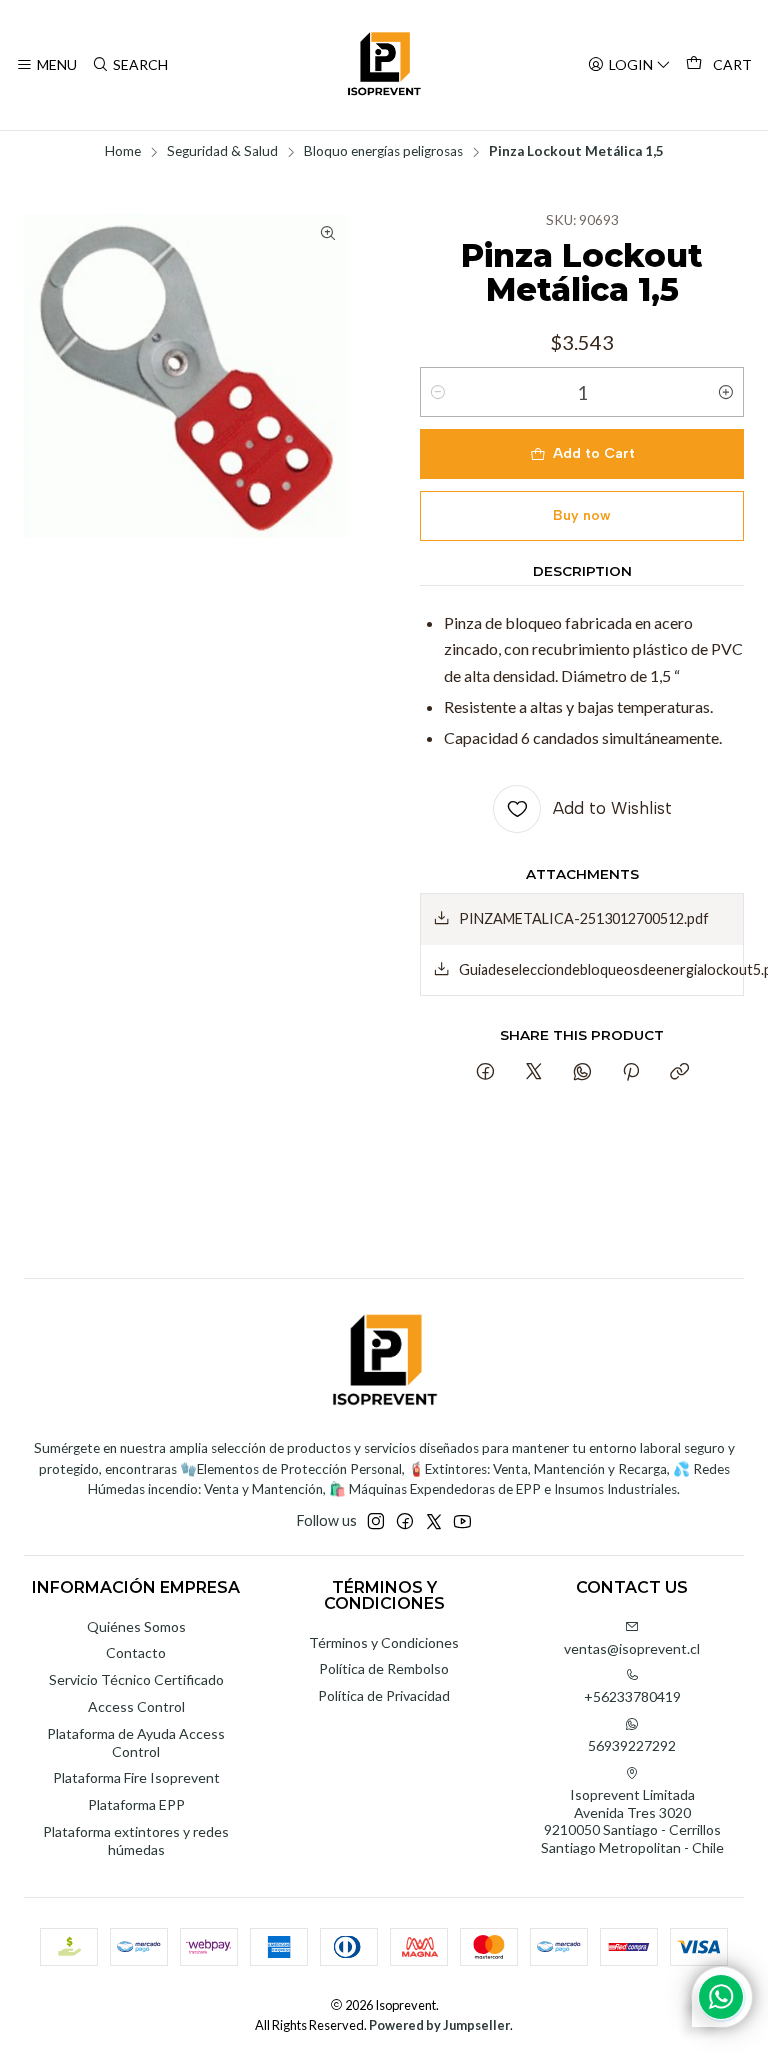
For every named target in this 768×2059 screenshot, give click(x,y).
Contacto (136, 1652)
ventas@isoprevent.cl (632, 1648)
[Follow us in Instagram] (376, 1521)
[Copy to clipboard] (679, 1073)
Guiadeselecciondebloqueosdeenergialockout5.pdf (601, 969)
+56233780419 (632, 1696)
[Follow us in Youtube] (462, 1521)
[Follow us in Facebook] (405, 1521)
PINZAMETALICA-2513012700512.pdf (584, 918)
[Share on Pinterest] (631, 1073)
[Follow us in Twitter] (434, 1521)
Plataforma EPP (136, 1804)
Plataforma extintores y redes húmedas (136, 1840)
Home (123, 152)
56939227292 (632, 1745)
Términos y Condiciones (384, 1642)
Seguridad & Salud (222, 152)
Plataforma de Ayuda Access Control (136, 1742)
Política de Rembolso (384, 1668)
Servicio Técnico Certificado (136, 1679)
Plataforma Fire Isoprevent (136, 1777)
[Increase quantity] (726, 392)
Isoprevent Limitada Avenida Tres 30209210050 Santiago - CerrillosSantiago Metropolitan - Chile (632, 1821)
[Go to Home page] (384, 65)
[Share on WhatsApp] (582, 1073)
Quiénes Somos (136, 1626)
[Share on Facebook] (485, 1073)
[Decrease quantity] (438, 392)
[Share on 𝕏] (534, 1073)
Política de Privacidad (384, 1695)
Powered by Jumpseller (439, 2025)
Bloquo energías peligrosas (383, 152)
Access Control (136, 1706)
